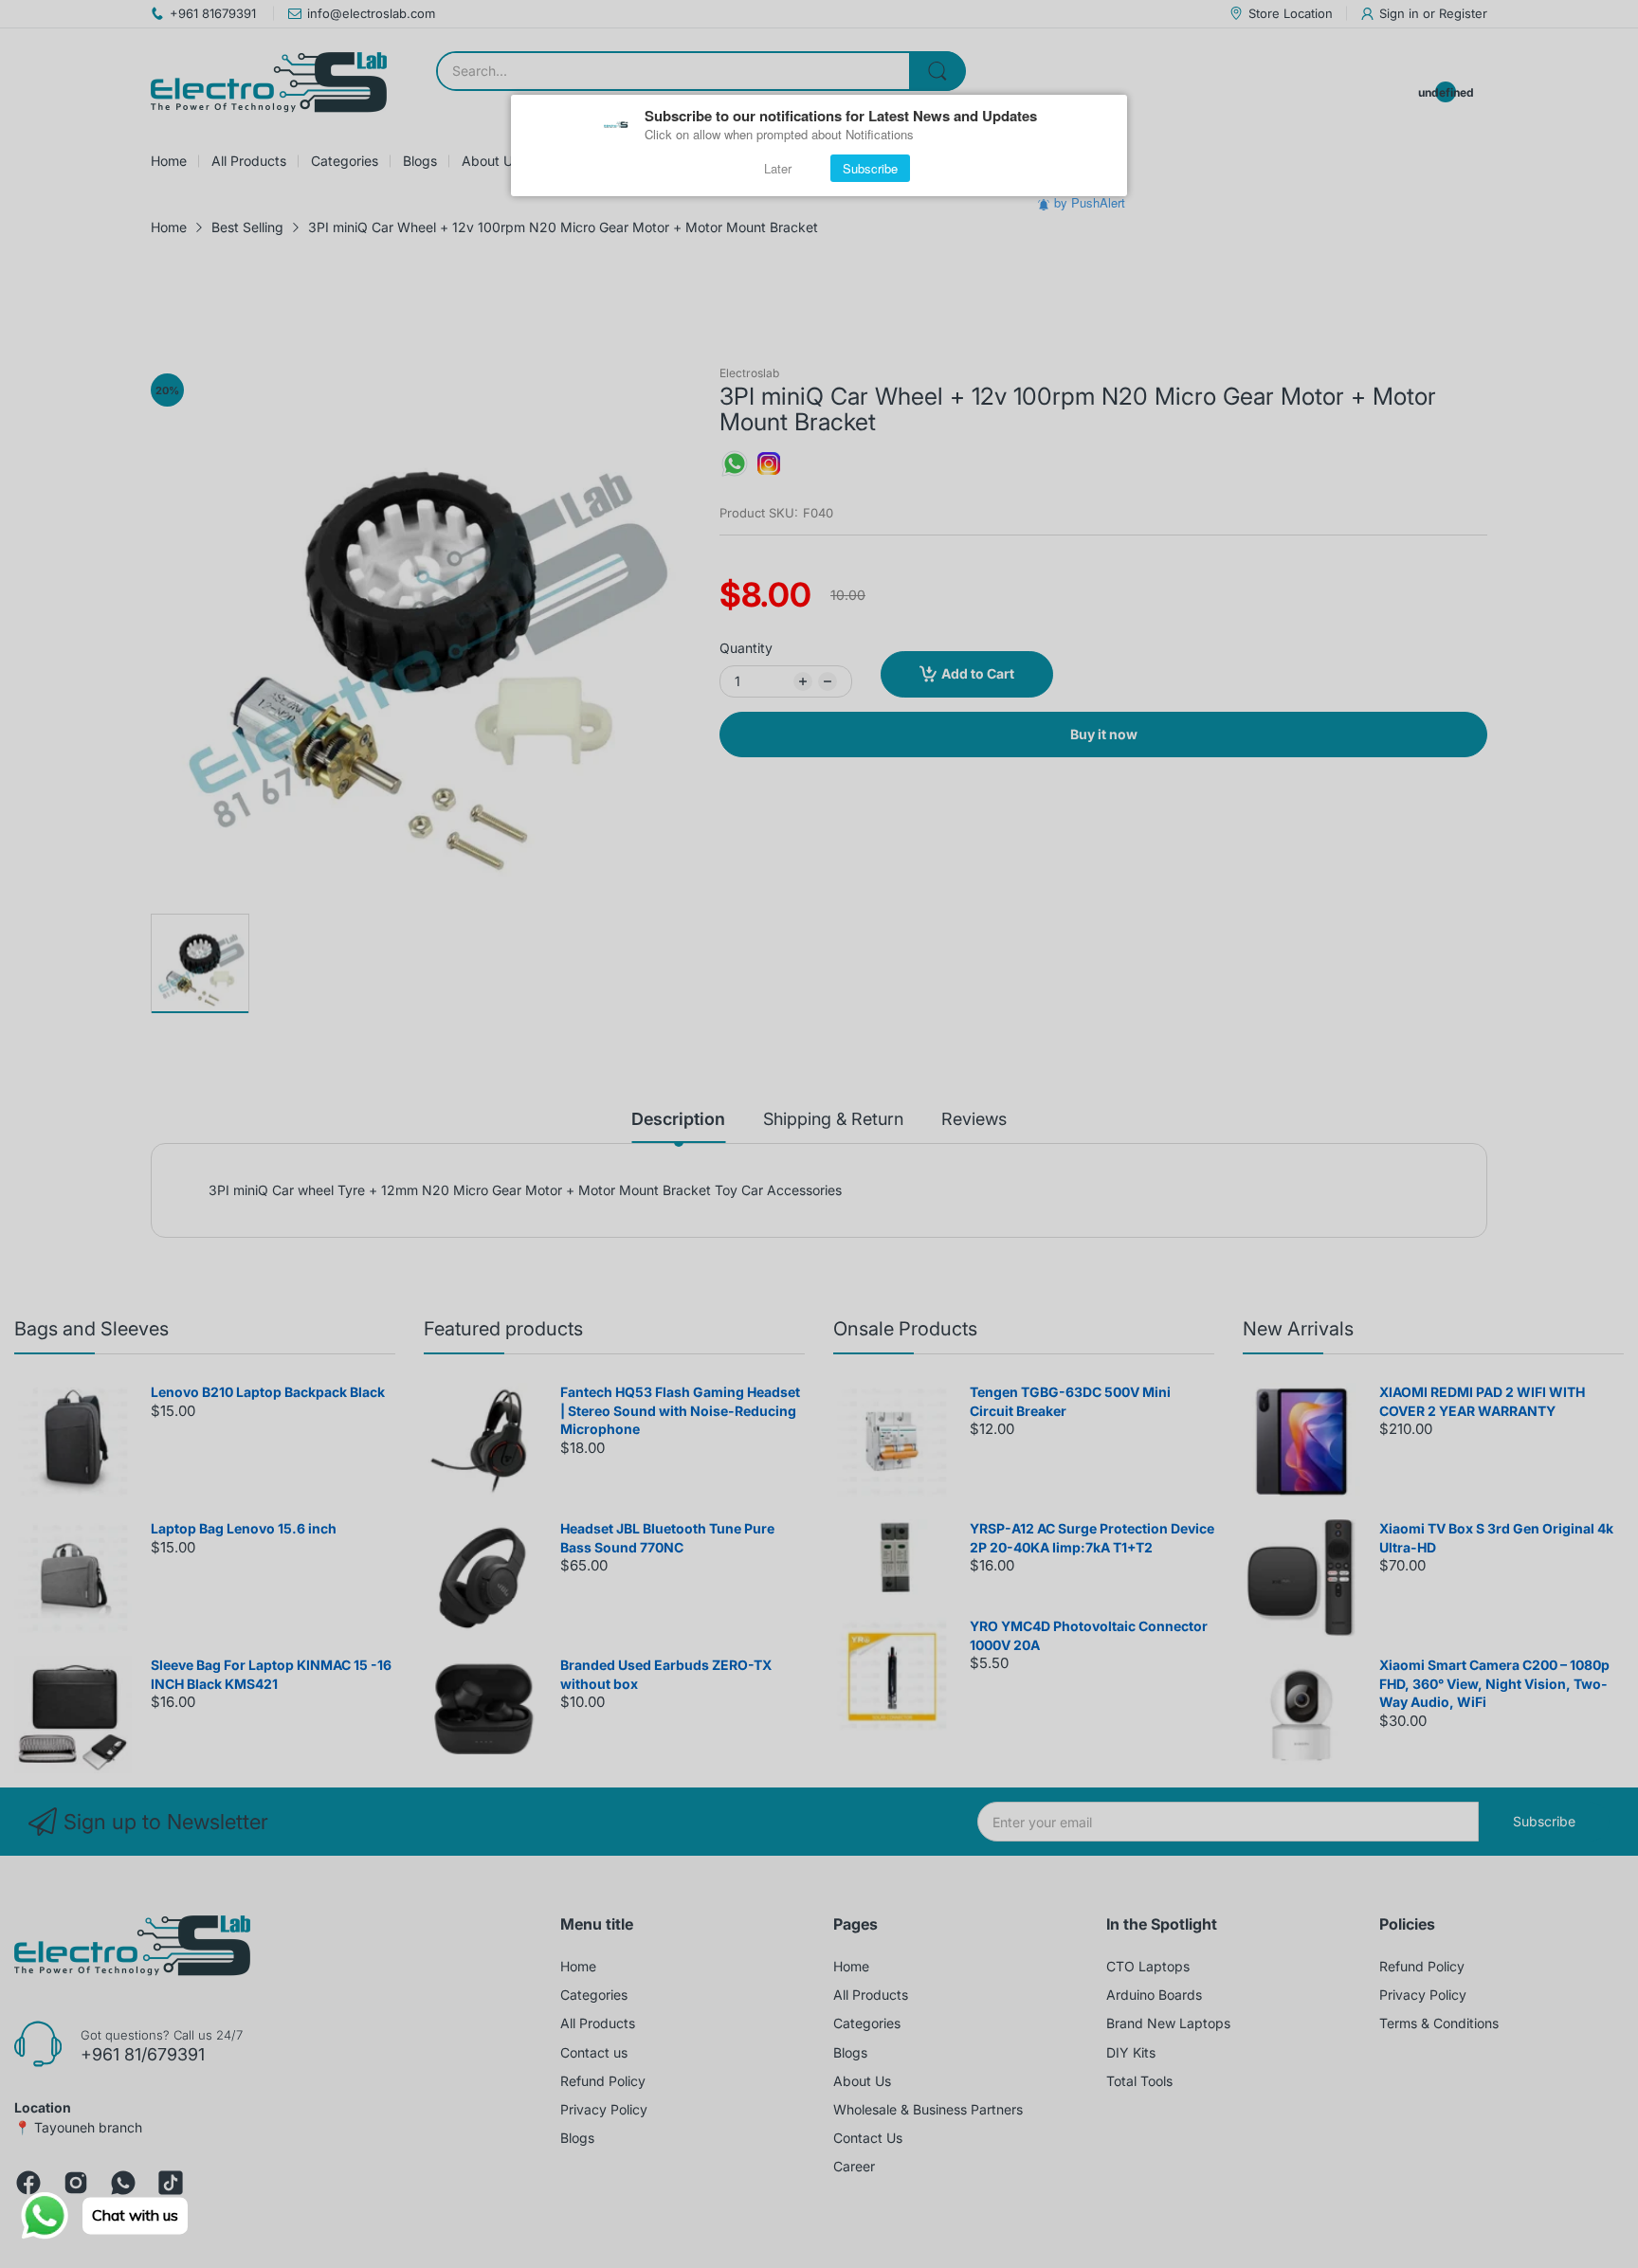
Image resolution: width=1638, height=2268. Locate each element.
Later (778, 168)
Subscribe (870, 168)
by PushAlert (1090, 202)
